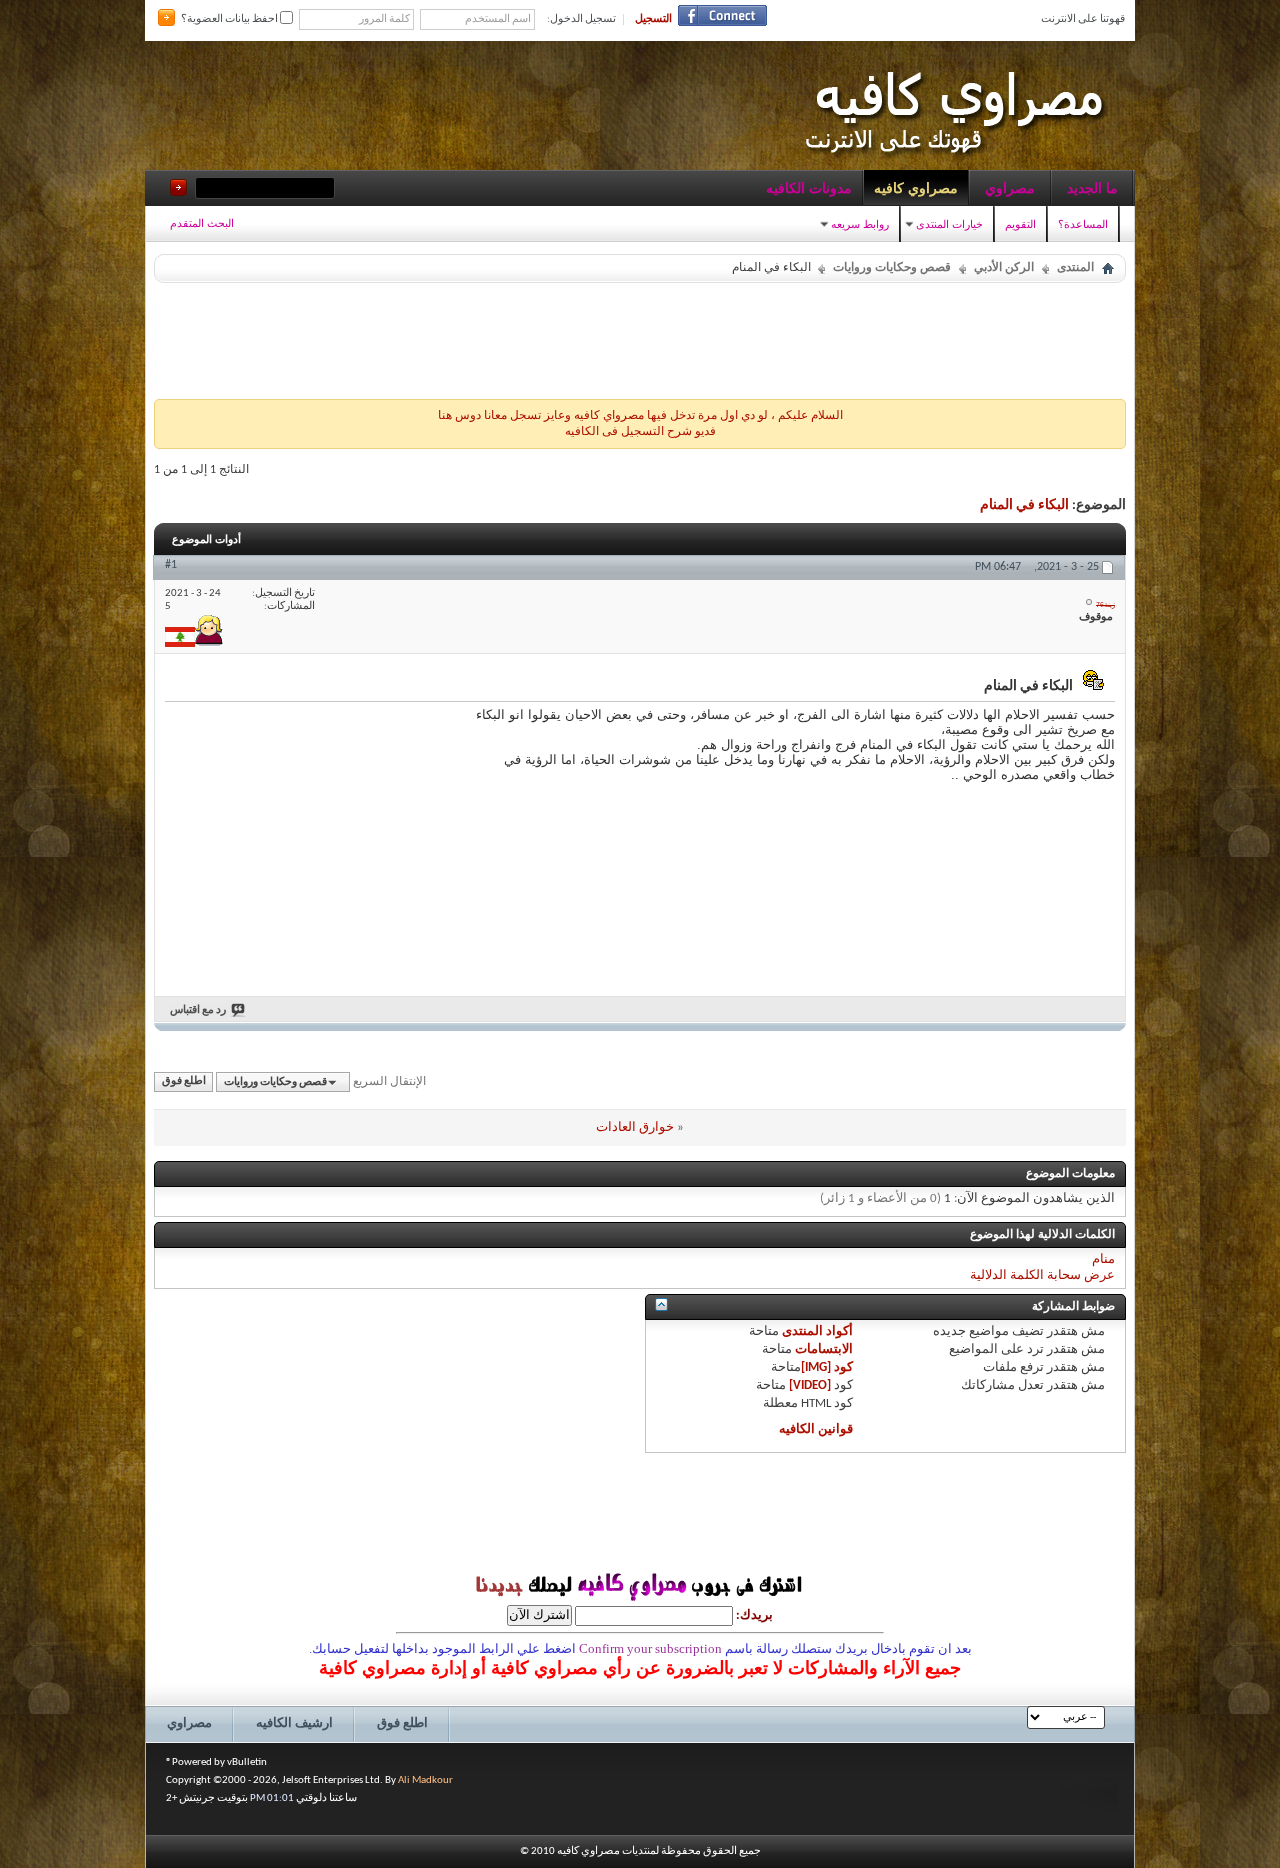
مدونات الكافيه (809, 188)
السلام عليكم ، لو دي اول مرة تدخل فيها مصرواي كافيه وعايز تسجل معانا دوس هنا (640, 416)
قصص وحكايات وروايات (892, 268)
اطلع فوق (184, 1082)
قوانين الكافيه (816, 1429)
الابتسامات (824, 1349)
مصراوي (1010, 188)
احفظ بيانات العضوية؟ (230, 19)
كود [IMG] (827, 1367)
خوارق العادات (635, 1127)
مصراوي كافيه (916, 188)
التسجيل (653, 19)
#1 (171, 565)
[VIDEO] (810, 1385)
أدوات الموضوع (206, 539)
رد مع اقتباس (198, 1010)
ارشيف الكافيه (294, 1723)
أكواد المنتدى (817, 1331)
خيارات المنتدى (949, 224)
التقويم (1020, 224)
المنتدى (1075, 268)
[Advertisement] (640, 336)
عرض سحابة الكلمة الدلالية (1042, 1275)
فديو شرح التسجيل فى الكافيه (640, 432)
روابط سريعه (860, 224)
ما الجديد (1092, 188)
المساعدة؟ (1083, 224)
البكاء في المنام (1024, 505)
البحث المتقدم (202, 223)
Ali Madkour (425, 1780)
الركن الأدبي (1004, 268)
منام (1103, 1259)
